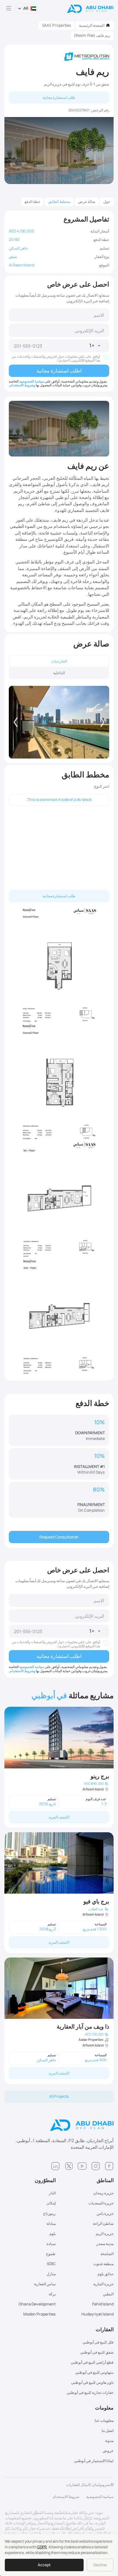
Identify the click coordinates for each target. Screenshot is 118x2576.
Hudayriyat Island (98, 2314)
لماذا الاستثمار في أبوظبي (94, 2461)
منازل (51, 2274)
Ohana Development (37, 2304)
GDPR (42, 2547)
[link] (59, 1767)
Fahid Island (103, 2304)
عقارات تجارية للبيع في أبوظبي (90, 2392)
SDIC (51, 2264)
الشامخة (107, 2254)
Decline (100, 2565)
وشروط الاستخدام (22, 385)
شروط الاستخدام (66, 2497)
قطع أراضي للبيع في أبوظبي (92, 2362)
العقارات (105, 2330)
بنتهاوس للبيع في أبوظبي (94, 2372)
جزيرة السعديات (101, 2203)
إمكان (51, 2203)
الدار (52, 2193)
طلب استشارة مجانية (59, 97)
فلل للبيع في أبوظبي (98, 2342)
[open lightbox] (59, 722)
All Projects (59, 2096)
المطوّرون (45, 2180)
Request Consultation (59, 1537)
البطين (108, 2294)
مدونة (109, 2441)
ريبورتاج (49, 2213)
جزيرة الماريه (103, 2284)
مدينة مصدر (105, 2244)
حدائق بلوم (106, 2274)
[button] (27, 9)
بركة (52, 2294)
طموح (51, 2254)
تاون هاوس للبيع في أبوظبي (92, 2382)
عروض (108, 2451)
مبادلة (51, 2223)
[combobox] (99, 346)
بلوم (53, 2234)
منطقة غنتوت (103, 2264)
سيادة (51, 2244)
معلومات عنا (104, 2420)
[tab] (59, 661)
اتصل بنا (108, 2430)
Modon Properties (39, 2314)
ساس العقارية (45, 2284)
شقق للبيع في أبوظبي (97, 2352)
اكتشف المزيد (59, 1817)
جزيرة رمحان (103, 2193)
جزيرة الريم (105, 2234)
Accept (44, 2565)
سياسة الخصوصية (32, 381)
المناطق (105, 2180)
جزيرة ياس (105, 2213)
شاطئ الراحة (103, 2223)
